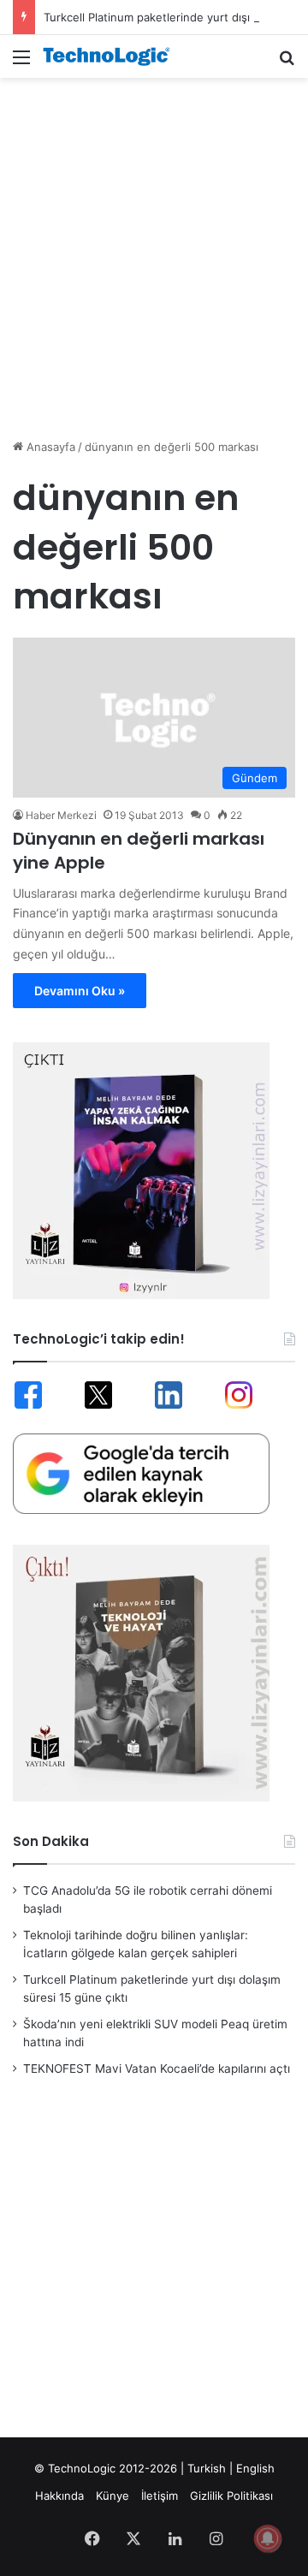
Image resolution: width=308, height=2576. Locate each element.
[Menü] (21, 63)
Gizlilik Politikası (231, 2496)
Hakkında (59, 2496)
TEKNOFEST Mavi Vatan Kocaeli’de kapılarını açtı (157, 2069)
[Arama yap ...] (287, 63)
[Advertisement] (154, 249)
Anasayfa (49, 447)
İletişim (160, 2496)
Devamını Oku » (80, 991)
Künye (113, 2496)
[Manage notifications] (268, 2538)
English (255, 2468)
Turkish (207, 2468)
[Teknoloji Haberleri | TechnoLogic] (111, 56)
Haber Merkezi (61, 815)
